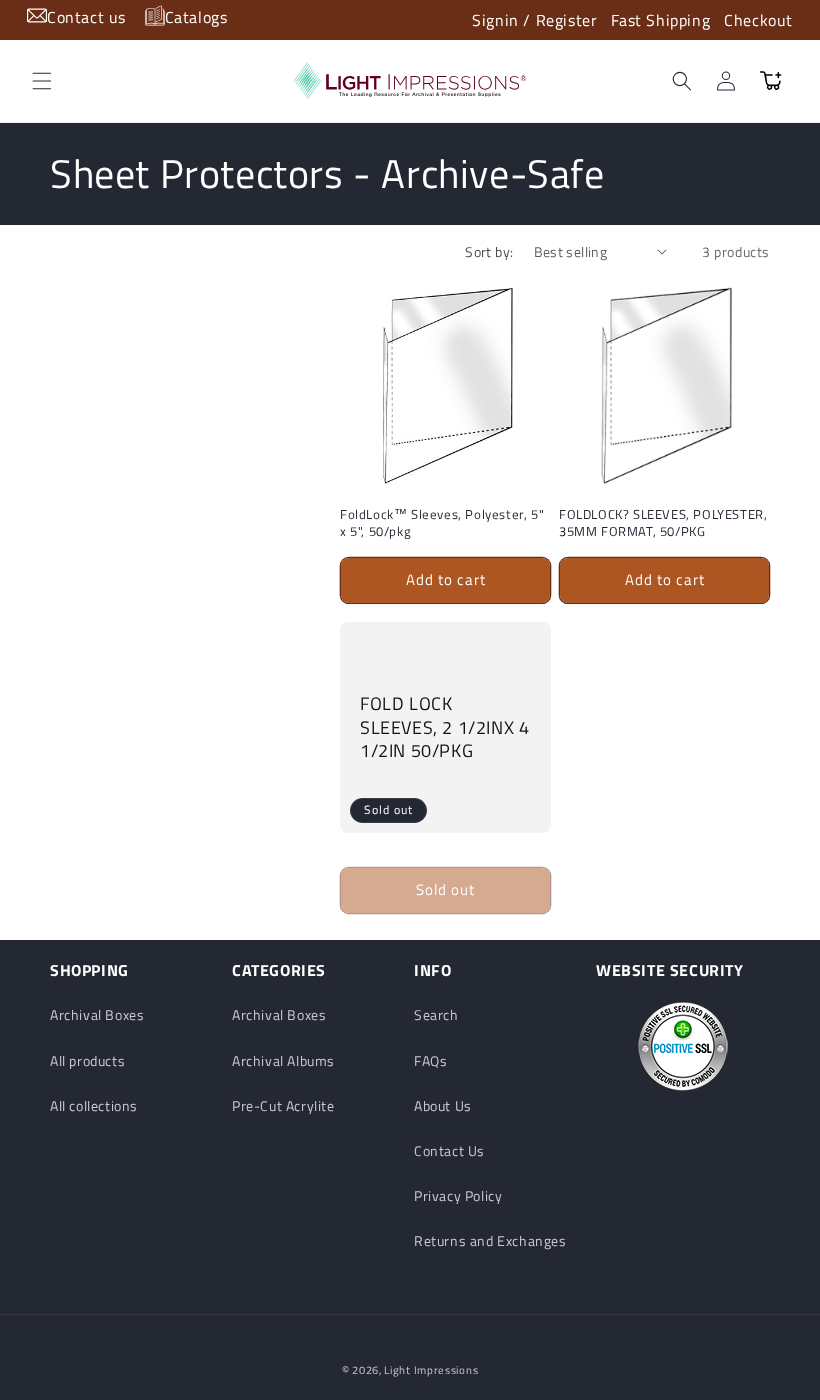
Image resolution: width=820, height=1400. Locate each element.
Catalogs (196, 17)
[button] (42, 81)
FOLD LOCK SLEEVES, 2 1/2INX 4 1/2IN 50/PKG (444, 727)
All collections (94, 1105)
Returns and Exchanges (490, 1240)
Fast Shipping (660, 20)
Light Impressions (431, 1370)
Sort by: (489, 251)
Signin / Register (534, 20)
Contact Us (449, 1150)
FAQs (430, 1060)
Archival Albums (283, 1060)
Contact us (86, 17)
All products (87, 1060)
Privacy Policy (458, 1195)
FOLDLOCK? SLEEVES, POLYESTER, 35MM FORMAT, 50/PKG (663, 523)
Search (436, 1014)
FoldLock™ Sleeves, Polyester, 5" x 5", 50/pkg (442, 523)
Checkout (758, 20)
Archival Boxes (97, 1014)
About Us (443, 1105)
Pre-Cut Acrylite (283, 1105)
